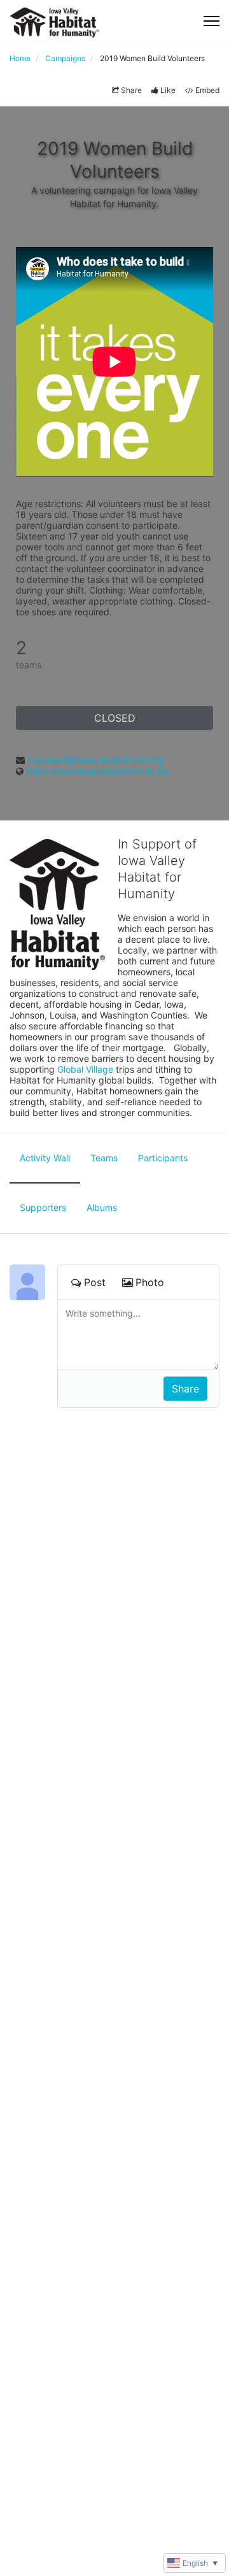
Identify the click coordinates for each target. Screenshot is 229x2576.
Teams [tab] (104, 1158)
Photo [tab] (150, 1282)
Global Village (85, 1069)
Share (131, 90)
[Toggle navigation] (212, 21)
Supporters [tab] (43, 1207)
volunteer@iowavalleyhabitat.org (95, 760)
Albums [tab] (102, 1207)
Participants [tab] (163, 1158)
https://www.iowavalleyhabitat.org (97, 771)
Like (168, 90)
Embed (207, 90)
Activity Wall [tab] (45, 1158)
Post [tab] (95, 1282)
